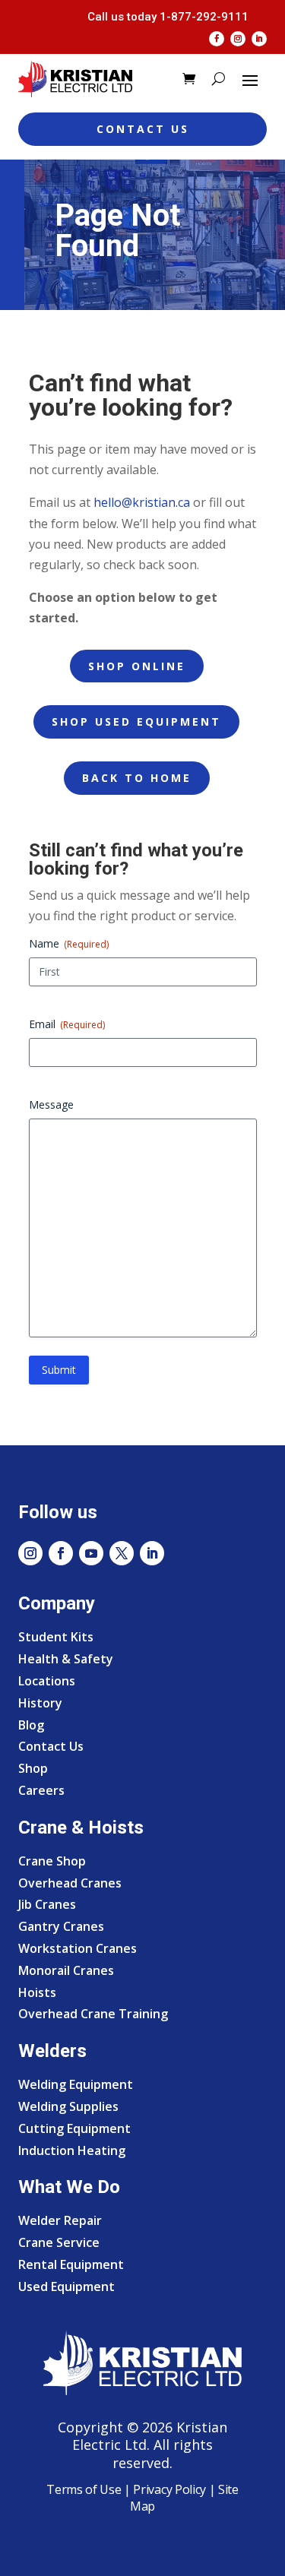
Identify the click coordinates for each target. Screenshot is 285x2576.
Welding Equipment (76, 2084)
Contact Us (143, 129)
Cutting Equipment (74, 2128)
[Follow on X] (122, 1553)
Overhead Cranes (70, 1883)
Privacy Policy (169, 2489)
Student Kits (56, 1637)
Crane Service (59, 2242)
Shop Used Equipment (136, 722)
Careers (41, 1790)
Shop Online (137, 666)
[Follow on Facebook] (217, 39)
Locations (47, 1681)
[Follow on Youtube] (91, 1553)
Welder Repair (60, 2220)
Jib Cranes (47, 1904)
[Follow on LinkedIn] (259, 39)
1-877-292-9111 (204, 17)
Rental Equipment (71, 2264)
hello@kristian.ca (142, 502)
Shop (33, 1768)
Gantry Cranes (61, 1926)
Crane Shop (52, 1861)
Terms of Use (84, 2489)
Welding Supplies (68, 2106)
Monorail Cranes (66, 1970)
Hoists (37, 1992)
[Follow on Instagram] (238, 39)
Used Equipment (66, 2286)
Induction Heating (72, 2150)
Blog (31, 1725)
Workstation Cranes (78, 1948)
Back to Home (137, 778)
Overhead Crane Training (93, 2014)
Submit (59, 1370)
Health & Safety (66, 1659)
